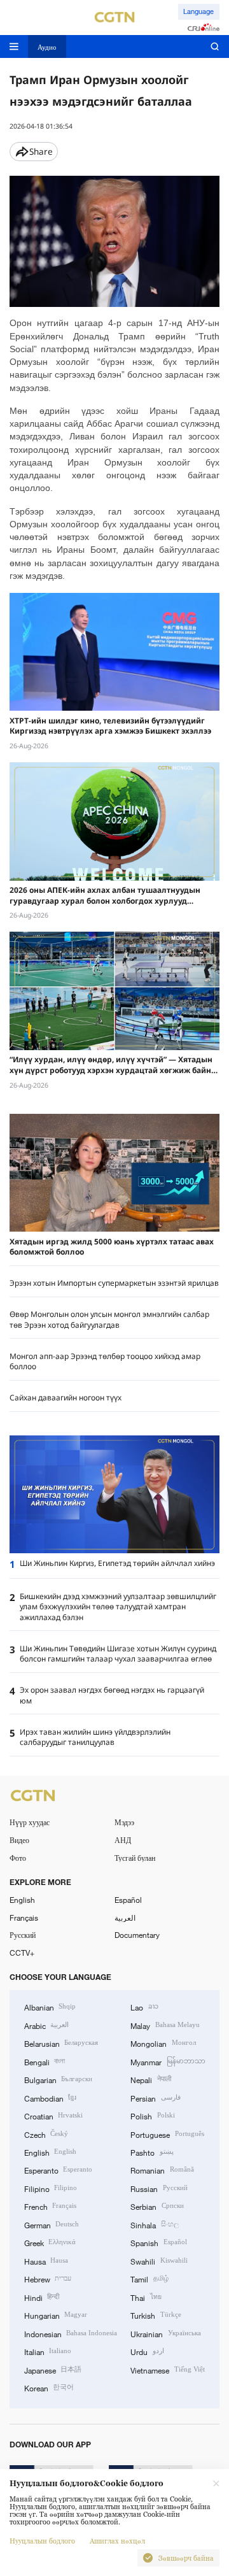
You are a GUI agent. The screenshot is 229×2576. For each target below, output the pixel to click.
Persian (155, 2098)
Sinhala (154, 2224)
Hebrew (48, 2279)
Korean (49, 2387)
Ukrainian (165, 2333)
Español (128, 1900)
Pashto (152, 2152)
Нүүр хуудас (30, 1822)
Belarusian (61, 2043)
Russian (159, 2188)
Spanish (158, 2242)
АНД (123, 1840)
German (52, 2224)
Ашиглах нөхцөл (117, 2541)
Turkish (156, 2315)
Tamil (149, 2279)
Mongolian (163, 2043)
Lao (144, 2007)
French (50, 2206)
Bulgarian (58, 2079)
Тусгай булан (135, 1858)
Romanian (162, 2170)
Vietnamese (167, 2370)
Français (24, 1918)
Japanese (53, 2370)
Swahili (159, 2261)
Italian (48, 2351)
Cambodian (50, 2098)
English (22, 1900)
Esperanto (58, 2170)
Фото (18, 1858)
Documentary (137, 1935)
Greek (50, 2242)
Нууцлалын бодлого (42, 2541)
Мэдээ (124, 1822)
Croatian (53, 2116)
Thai (146, 2297)
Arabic (46, 2025)
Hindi (42, 2297)
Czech (46, 2134)
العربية (125, 1918)
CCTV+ (22, 1953)
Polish (152, 2116)
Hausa (46, 2261)
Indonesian (71, 2333)
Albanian (50, 2007)
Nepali (150, 2079)
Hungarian (56, 2315)
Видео (19, 1840)
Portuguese (167, 2134)
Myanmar (168, 2061)
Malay (165, 2025)
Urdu (147, 2351)
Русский (23, 1935)
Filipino (51, 2188)
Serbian (157, 2206)
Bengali (45, 2061)
